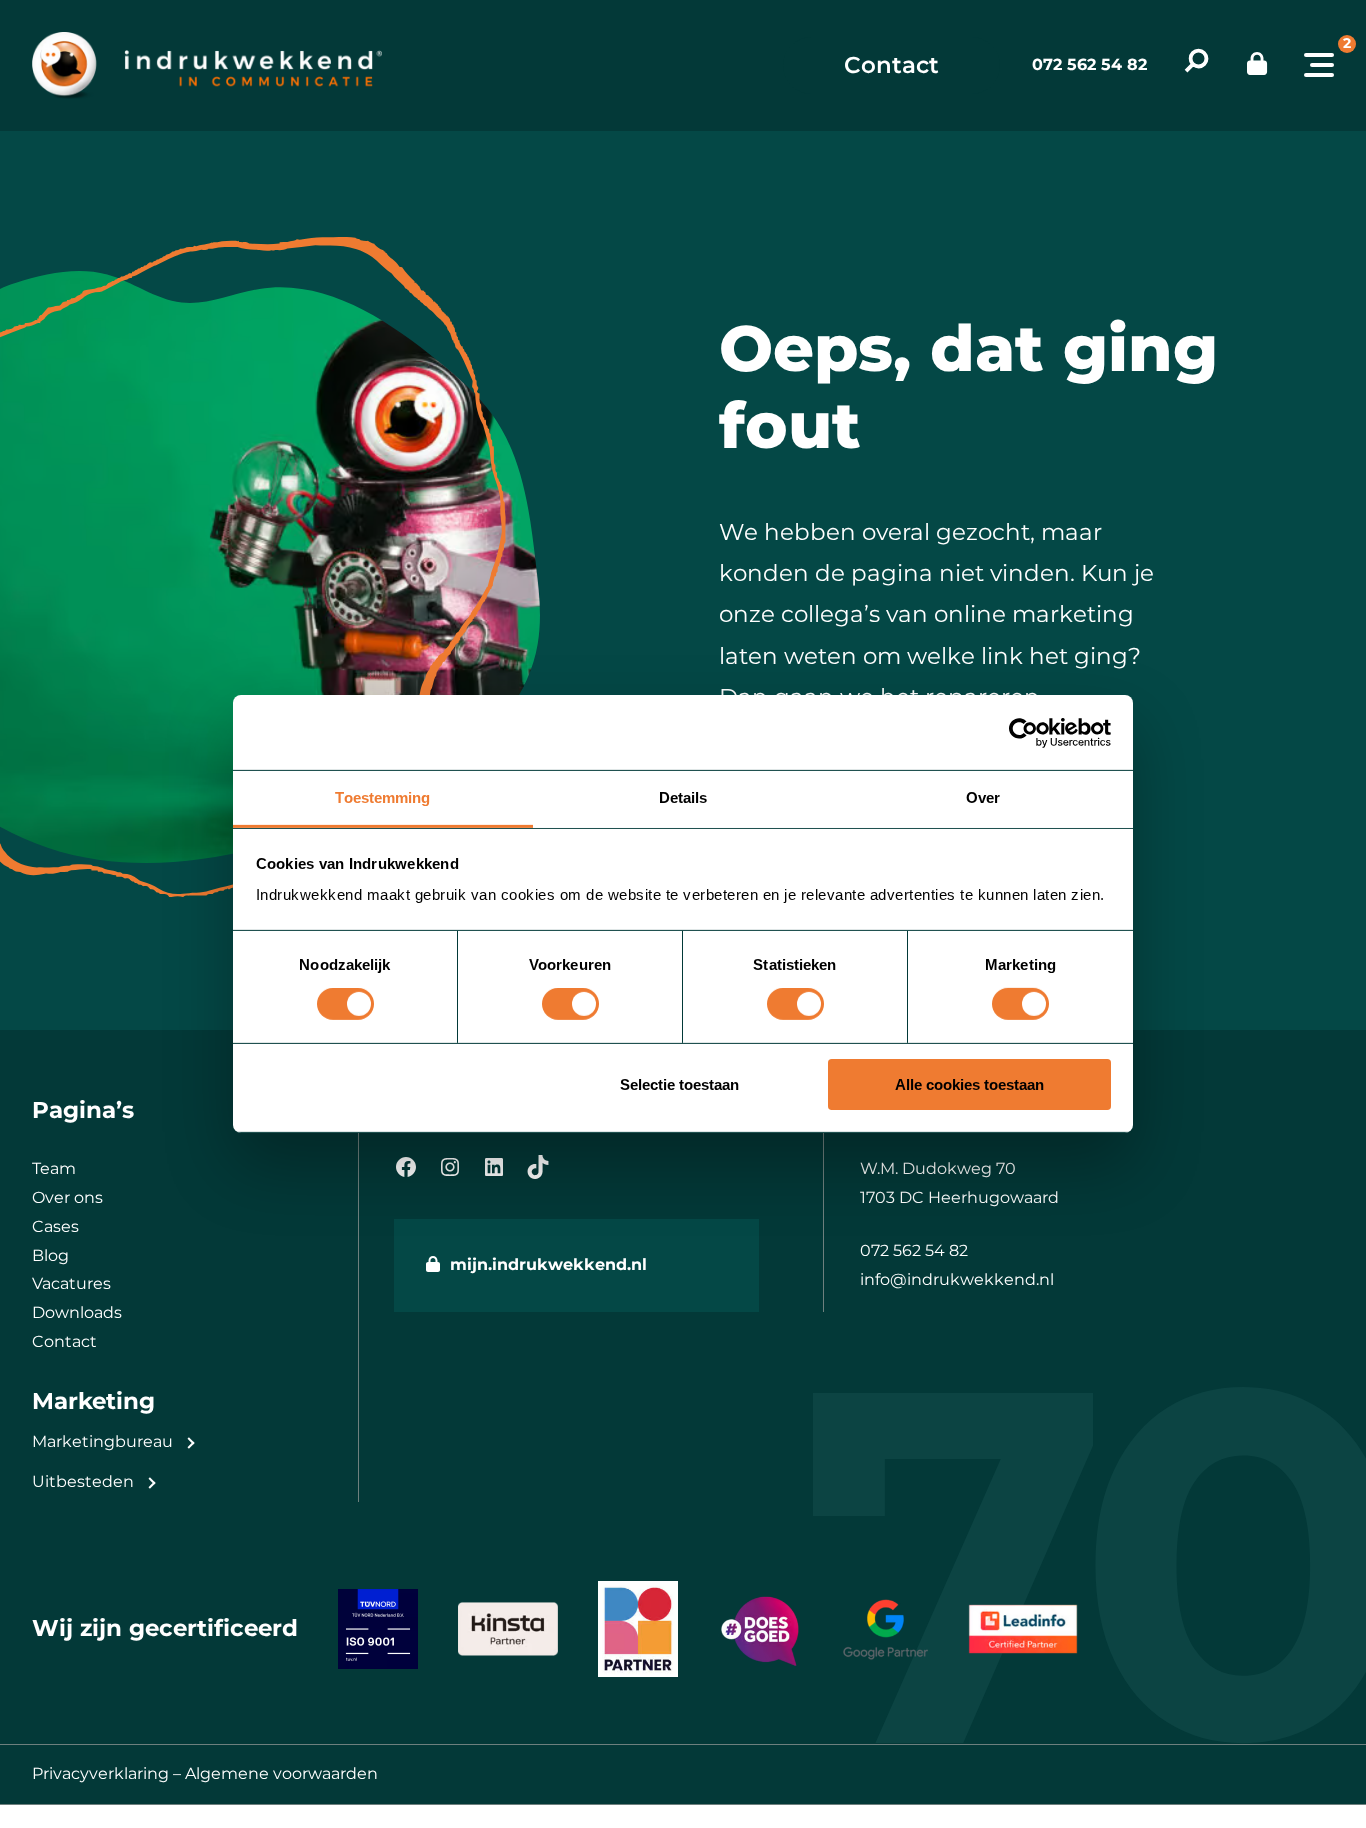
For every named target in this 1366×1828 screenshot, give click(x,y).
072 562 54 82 (1089, 64)
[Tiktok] (538, 1167)
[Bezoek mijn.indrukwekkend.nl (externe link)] (1257, 65)
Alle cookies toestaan (969, 1084)
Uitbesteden (83, 1481)
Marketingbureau (102, 1441)
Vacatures (71, 1283)
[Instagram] (450, 1167)
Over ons (67, 1197)
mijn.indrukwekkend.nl (548, 1264)
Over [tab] (983, 797)
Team (54, 1168)
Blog (50, 1255)
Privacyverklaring (100, 1773)
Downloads (77, 1312)
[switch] (570, 1004)
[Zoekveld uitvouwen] (1197, 65)
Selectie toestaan (679, 1084)
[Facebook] (406, 1167)
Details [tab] (683, 797)
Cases (55, 1226)
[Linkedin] (494, 1167)
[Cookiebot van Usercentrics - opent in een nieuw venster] (1023, 732)
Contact (891, 65)
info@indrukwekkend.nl (957, 1279)
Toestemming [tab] (382, 797)
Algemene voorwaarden (281, 1773)
